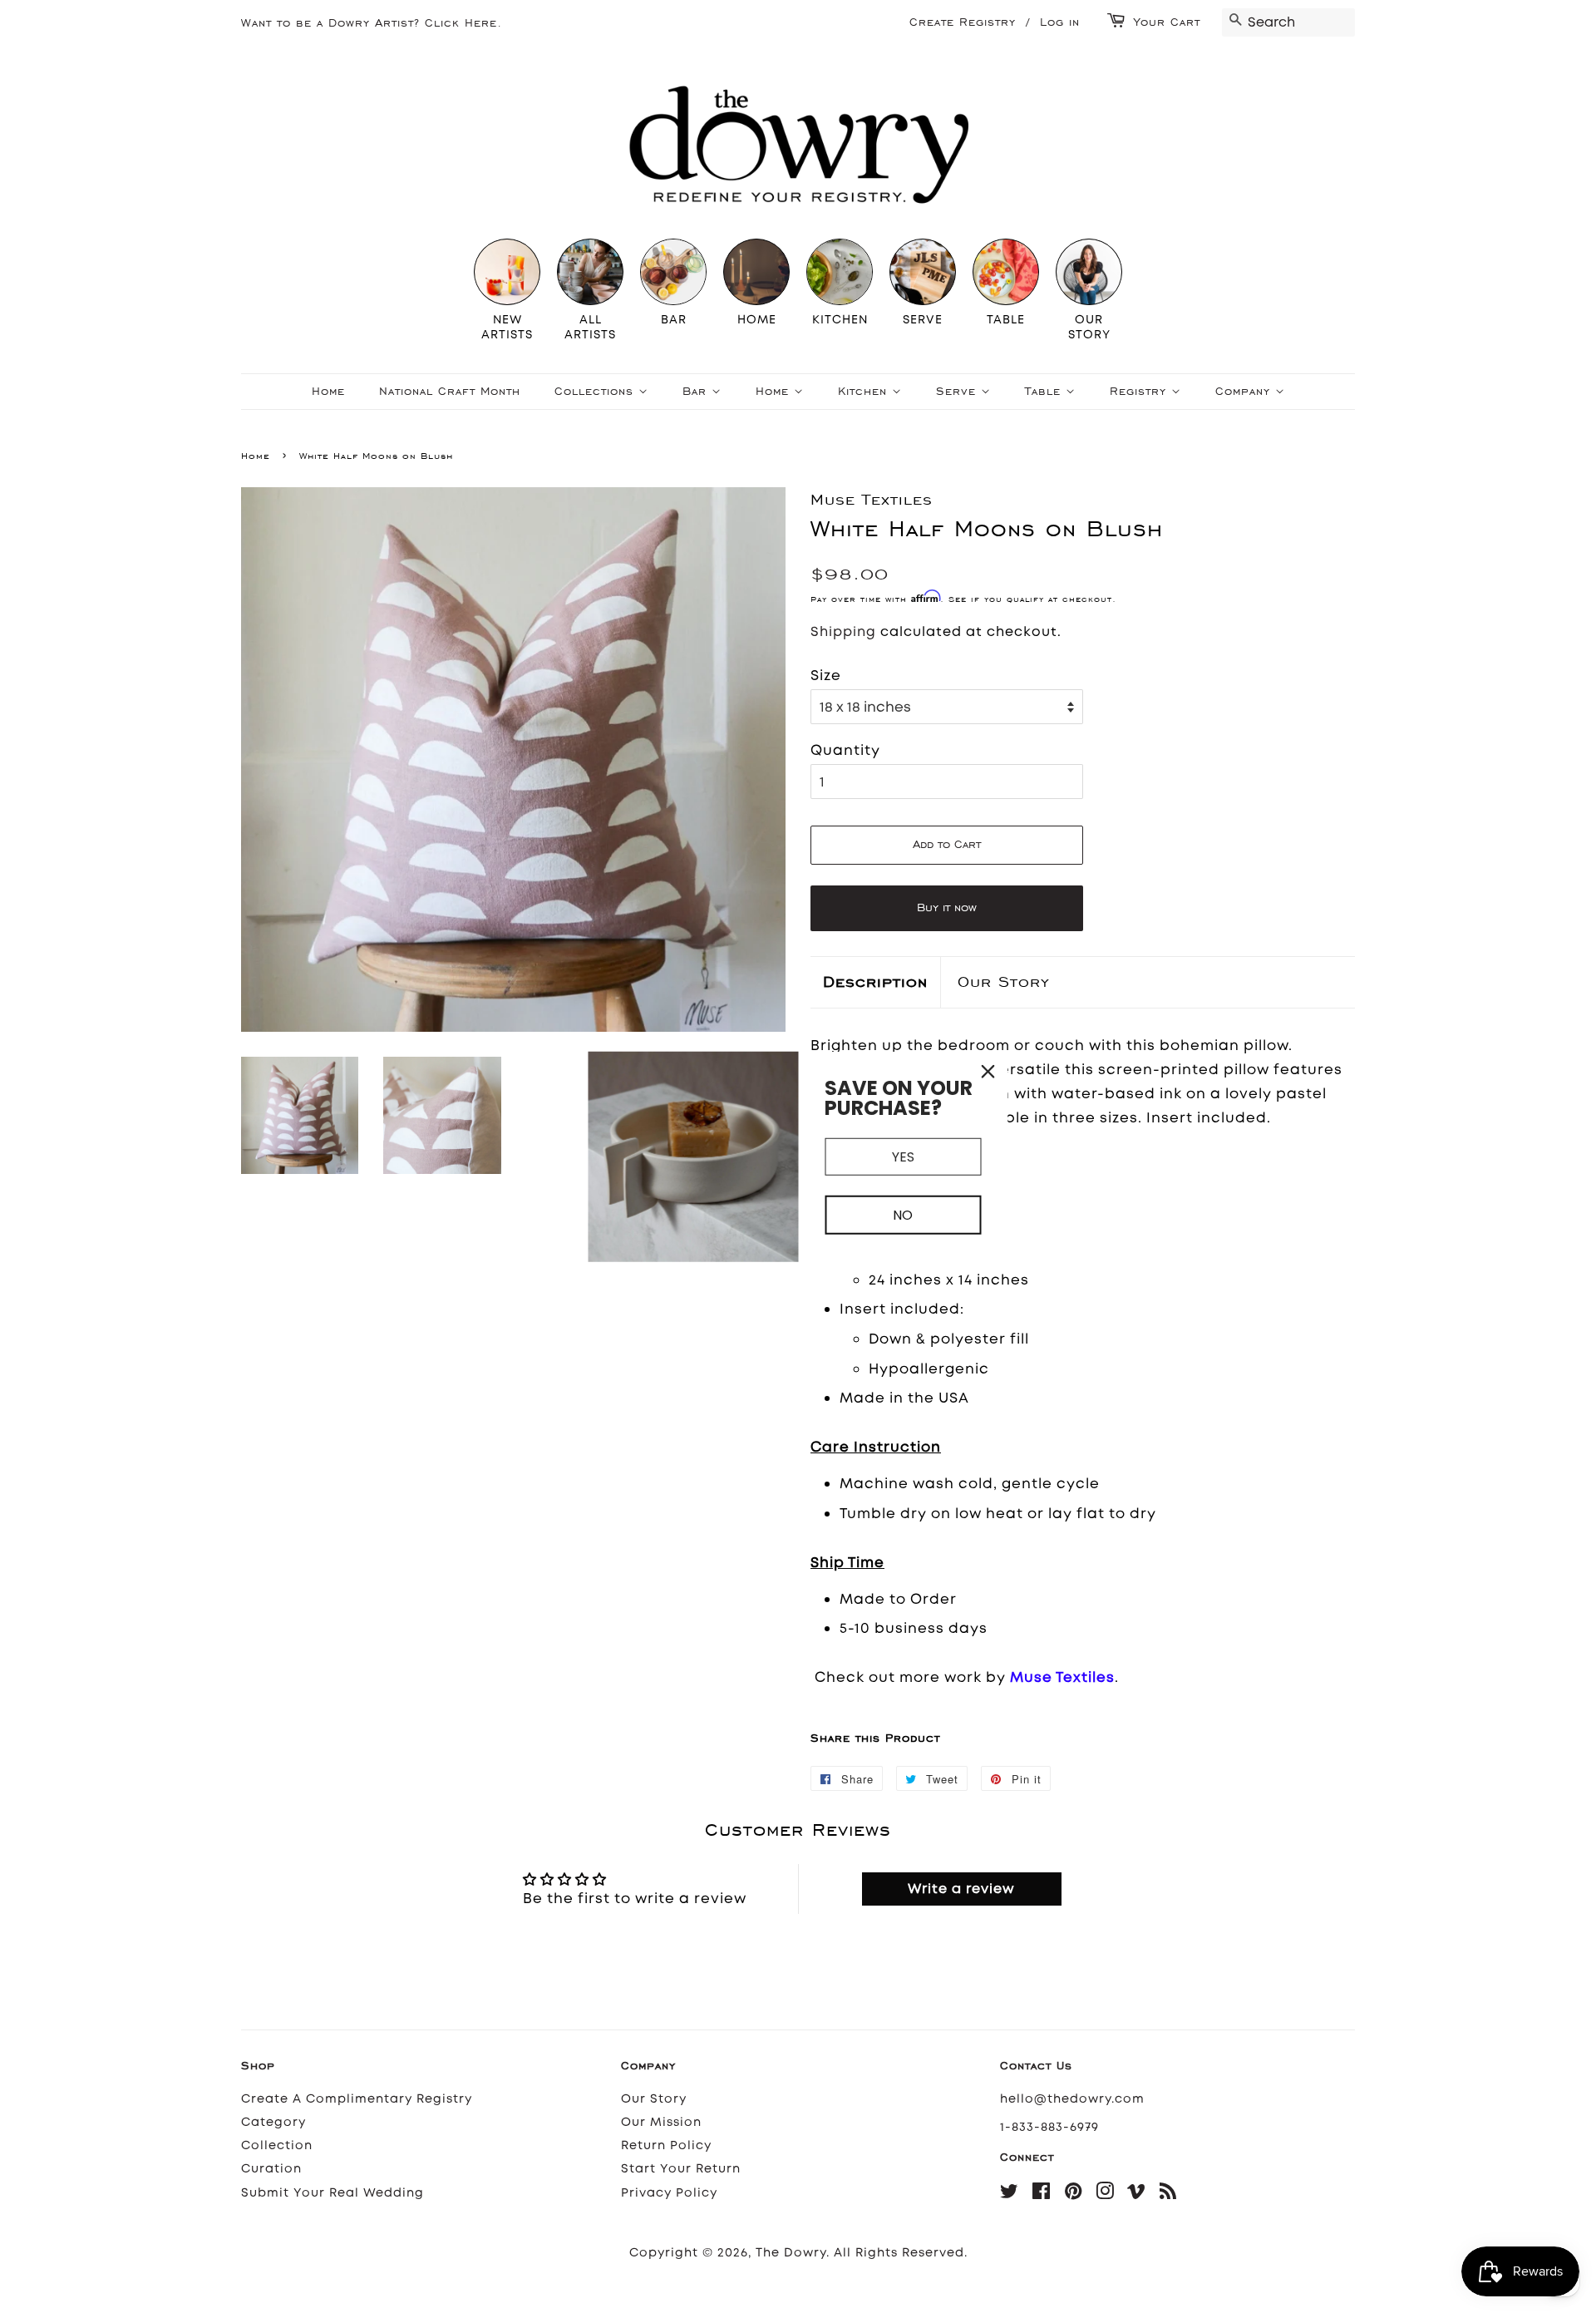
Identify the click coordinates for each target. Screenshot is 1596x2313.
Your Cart (1167, 22)
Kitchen (865, 391)
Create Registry (963, 22)
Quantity (845, 750)
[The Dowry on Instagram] (1105, 2195)
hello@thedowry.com (1072, 2099)
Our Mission (661, 2122)
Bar (697, 391)
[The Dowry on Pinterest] (1074, 2195)
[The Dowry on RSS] (1168, 2195)
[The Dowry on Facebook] (1042, 2195)
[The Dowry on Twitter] (1010, 2195)
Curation (271, 2169)
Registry (1140, 391)
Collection (277, 2145)
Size (826, 675)
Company (1245, 391)
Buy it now (947, 907)
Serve (958, 391)
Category (273, 2122)
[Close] (988, 1072)
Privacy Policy (669, 2193)
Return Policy (666, 2145)
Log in (1060, 22)
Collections (596, 391)
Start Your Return (681, 2169)
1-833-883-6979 (1049, 2127)
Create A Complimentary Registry (357, 2099)
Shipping (843, 631)
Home (328, 391)
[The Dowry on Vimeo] (1137, 2195)
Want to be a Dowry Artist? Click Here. (372, 23)
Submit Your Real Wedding (332, 2193)
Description (875, 981)
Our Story (1004, 981)
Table (1045, 391)
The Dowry (791, 2253)
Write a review (961, 1889)
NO (903, 1215)
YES (903, 1157)
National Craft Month (450, 391)
